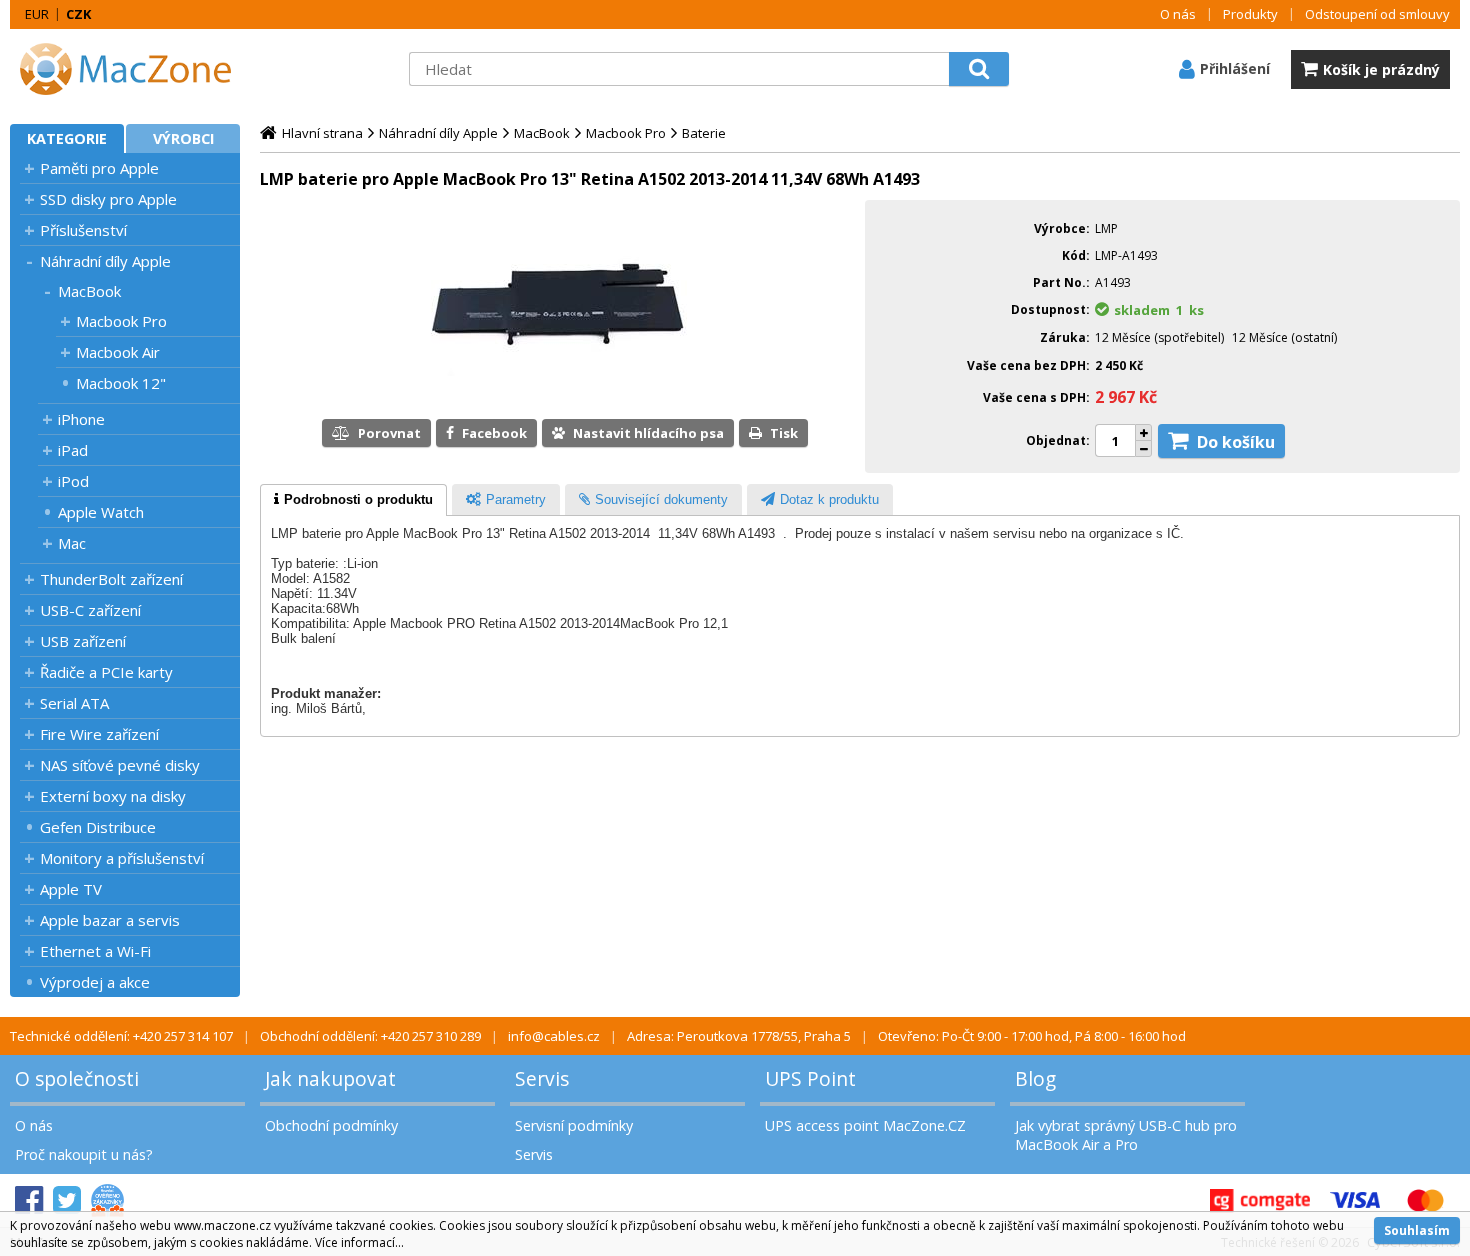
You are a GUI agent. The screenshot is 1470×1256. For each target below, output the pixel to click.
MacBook (89, 291)
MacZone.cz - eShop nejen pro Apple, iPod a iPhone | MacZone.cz (135, 69)
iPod (73, 481)
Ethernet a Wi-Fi (95, 951)
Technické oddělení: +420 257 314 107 (121, 1036)
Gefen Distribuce (98, 827)
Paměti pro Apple (99, 168)
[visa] (1355, 1200)
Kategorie (67, 138)
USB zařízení (83, 641)
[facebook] (29, 1200)
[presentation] (353, 500)
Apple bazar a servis (110, 920)
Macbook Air (118, 352)
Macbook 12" (121, 383)
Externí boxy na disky (113, 796)
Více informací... (359, 1242)
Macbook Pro (121, 321)
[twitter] (67, 1200)
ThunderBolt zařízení (111, 579)
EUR (37, 14)
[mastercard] (1425, 1200)
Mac (72, 543)
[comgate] (1260, 1200)
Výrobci (183, 138)
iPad (73, 450)
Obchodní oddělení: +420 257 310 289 (370, 1036)
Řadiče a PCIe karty (106, 672)
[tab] (353, 500)
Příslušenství (83, 230)
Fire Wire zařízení (99, 734)
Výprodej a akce (95, 982)
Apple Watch (101, 512)
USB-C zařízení (90, 610)
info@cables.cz (554, 1036)
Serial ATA (74, 703)
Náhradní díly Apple (105, 261)
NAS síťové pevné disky (120, 765)
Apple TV (71, 889)
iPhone (81, 419)
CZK (78, 14)
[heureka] (107, 1200)
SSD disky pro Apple (108, 199)
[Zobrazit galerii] (558, 382)
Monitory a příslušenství (122, 858)
